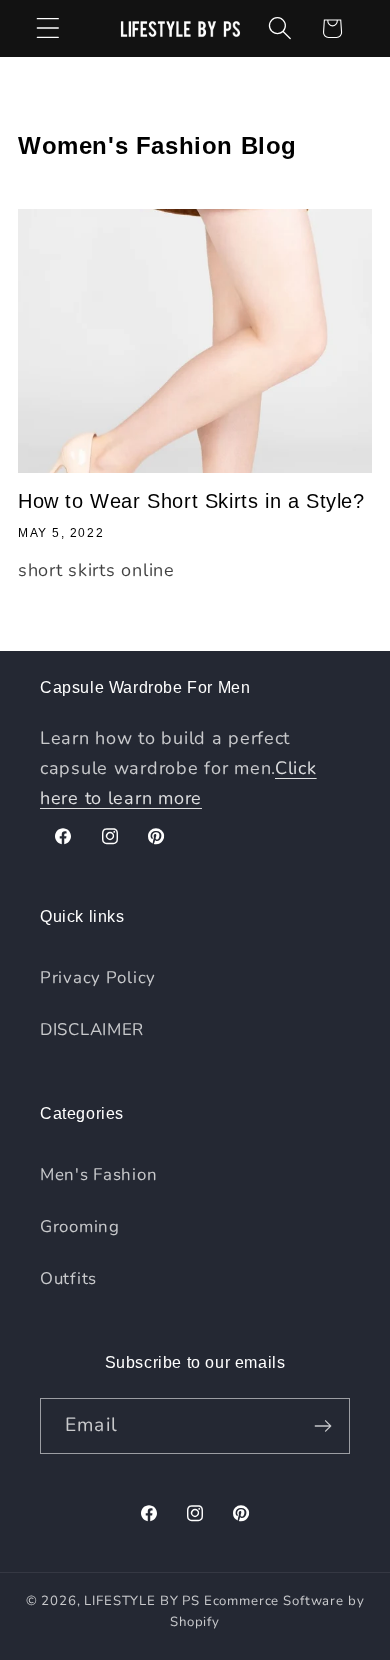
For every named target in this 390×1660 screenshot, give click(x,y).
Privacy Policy (98, 977)
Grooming (80, 1226)
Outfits (68, 1278)
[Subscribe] (322, 1426)
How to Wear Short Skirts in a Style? (191, 501)
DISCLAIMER (92, 1029)
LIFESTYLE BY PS (142, 1601)
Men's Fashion (98, 1174)
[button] (48, 28)
